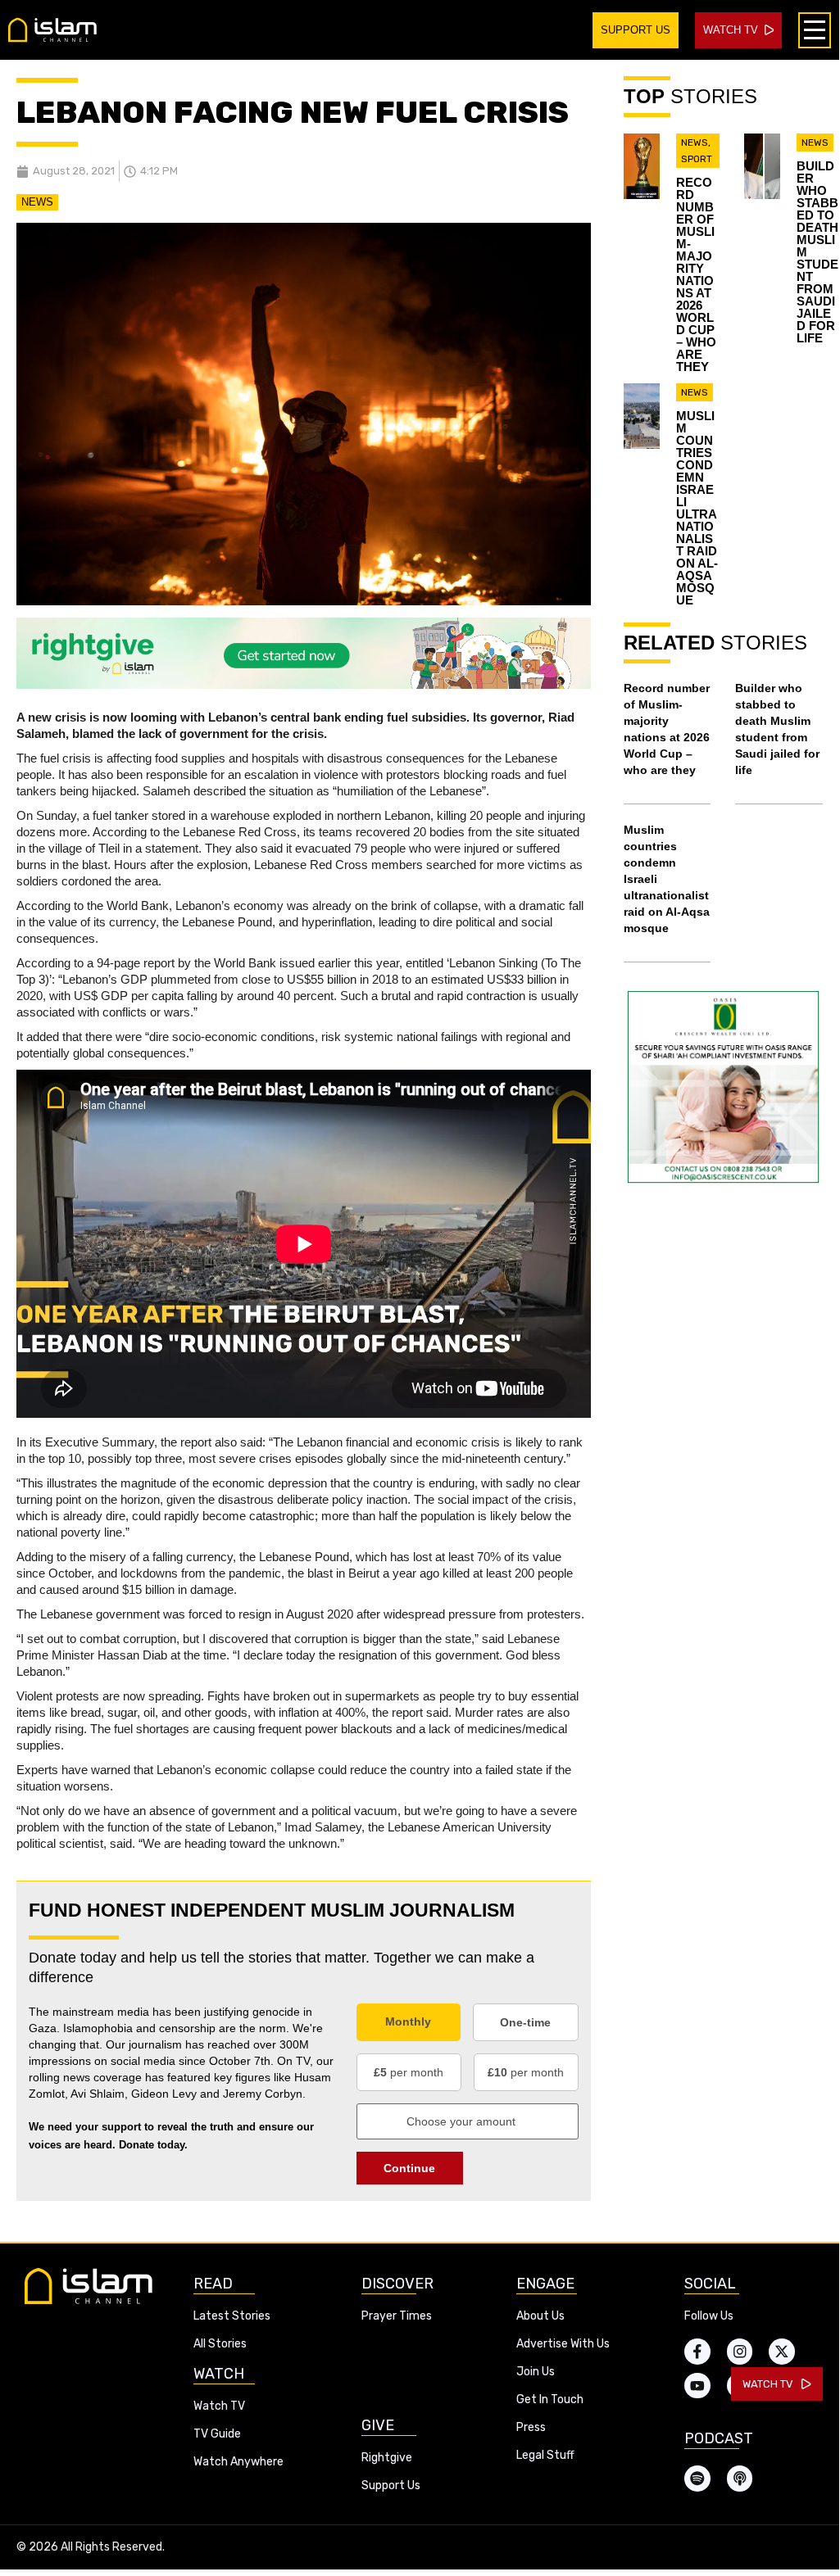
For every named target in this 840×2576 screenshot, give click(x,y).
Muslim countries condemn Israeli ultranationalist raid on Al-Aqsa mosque (697, 508)
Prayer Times (397, 2316)
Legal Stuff (545, 2455)
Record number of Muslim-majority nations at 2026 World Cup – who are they (696, 274)
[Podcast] (740, 2479)
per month (409, 2072)
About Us (540, 2316)
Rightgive (387, 2458)
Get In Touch (550, 2399)
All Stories (220, 2344)
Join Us (536, 2372)
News (37, 202)
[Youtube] (697, 2386)
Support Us (391, 2485)
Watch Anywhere (238, 2462)
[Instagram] (740, 2352)
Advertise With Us (563, 2344)
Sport (697, 159)
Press (531, 2427)
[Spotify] (697, 2479)
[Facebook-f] (697, 2352)
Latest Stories (232, 2316)
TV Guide (217, 2434)
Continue (409, 2168)
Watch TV (219, 2406)
